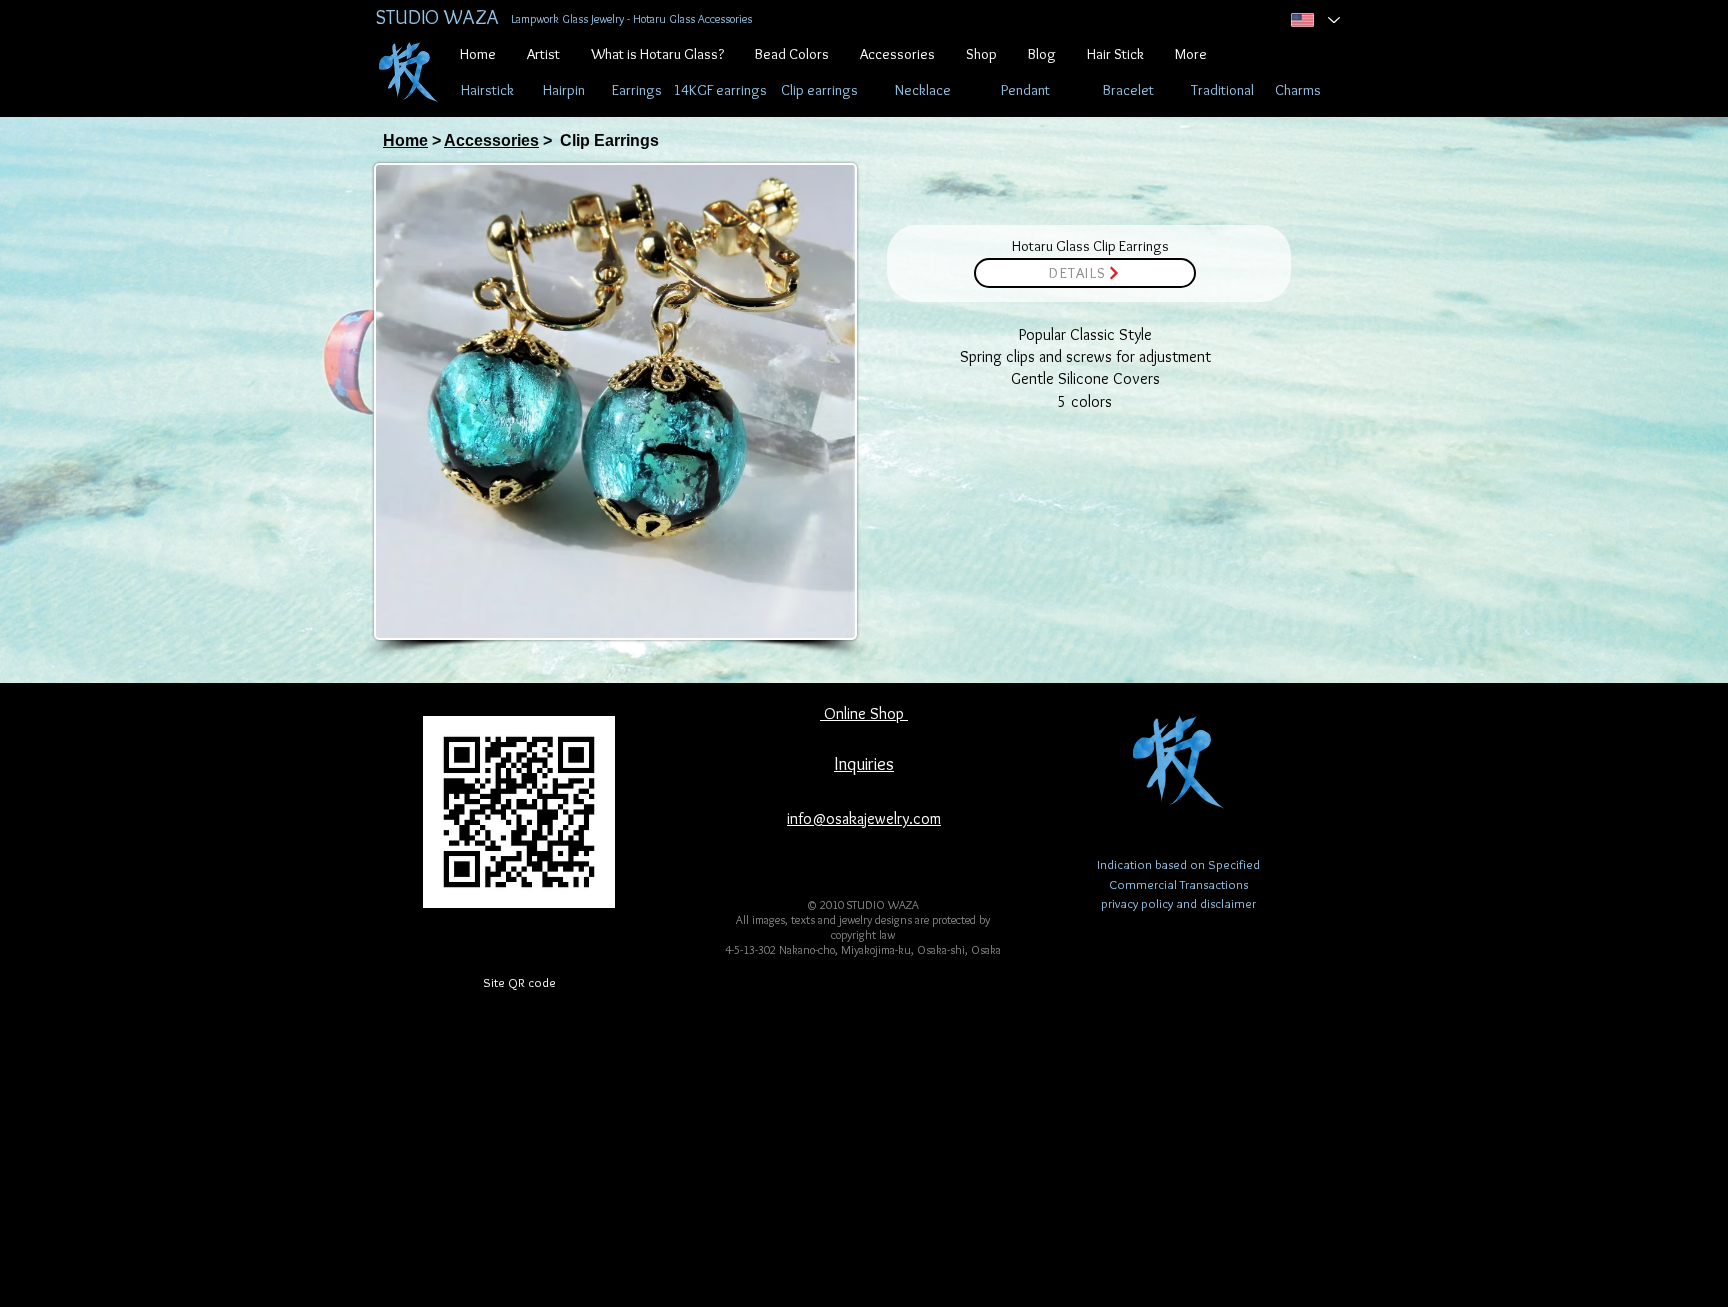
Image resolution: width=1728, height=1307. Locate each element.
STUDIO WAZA (437, 17)
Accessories (491, 140)
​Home (405, 140)
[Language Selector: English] (1312, 20)
